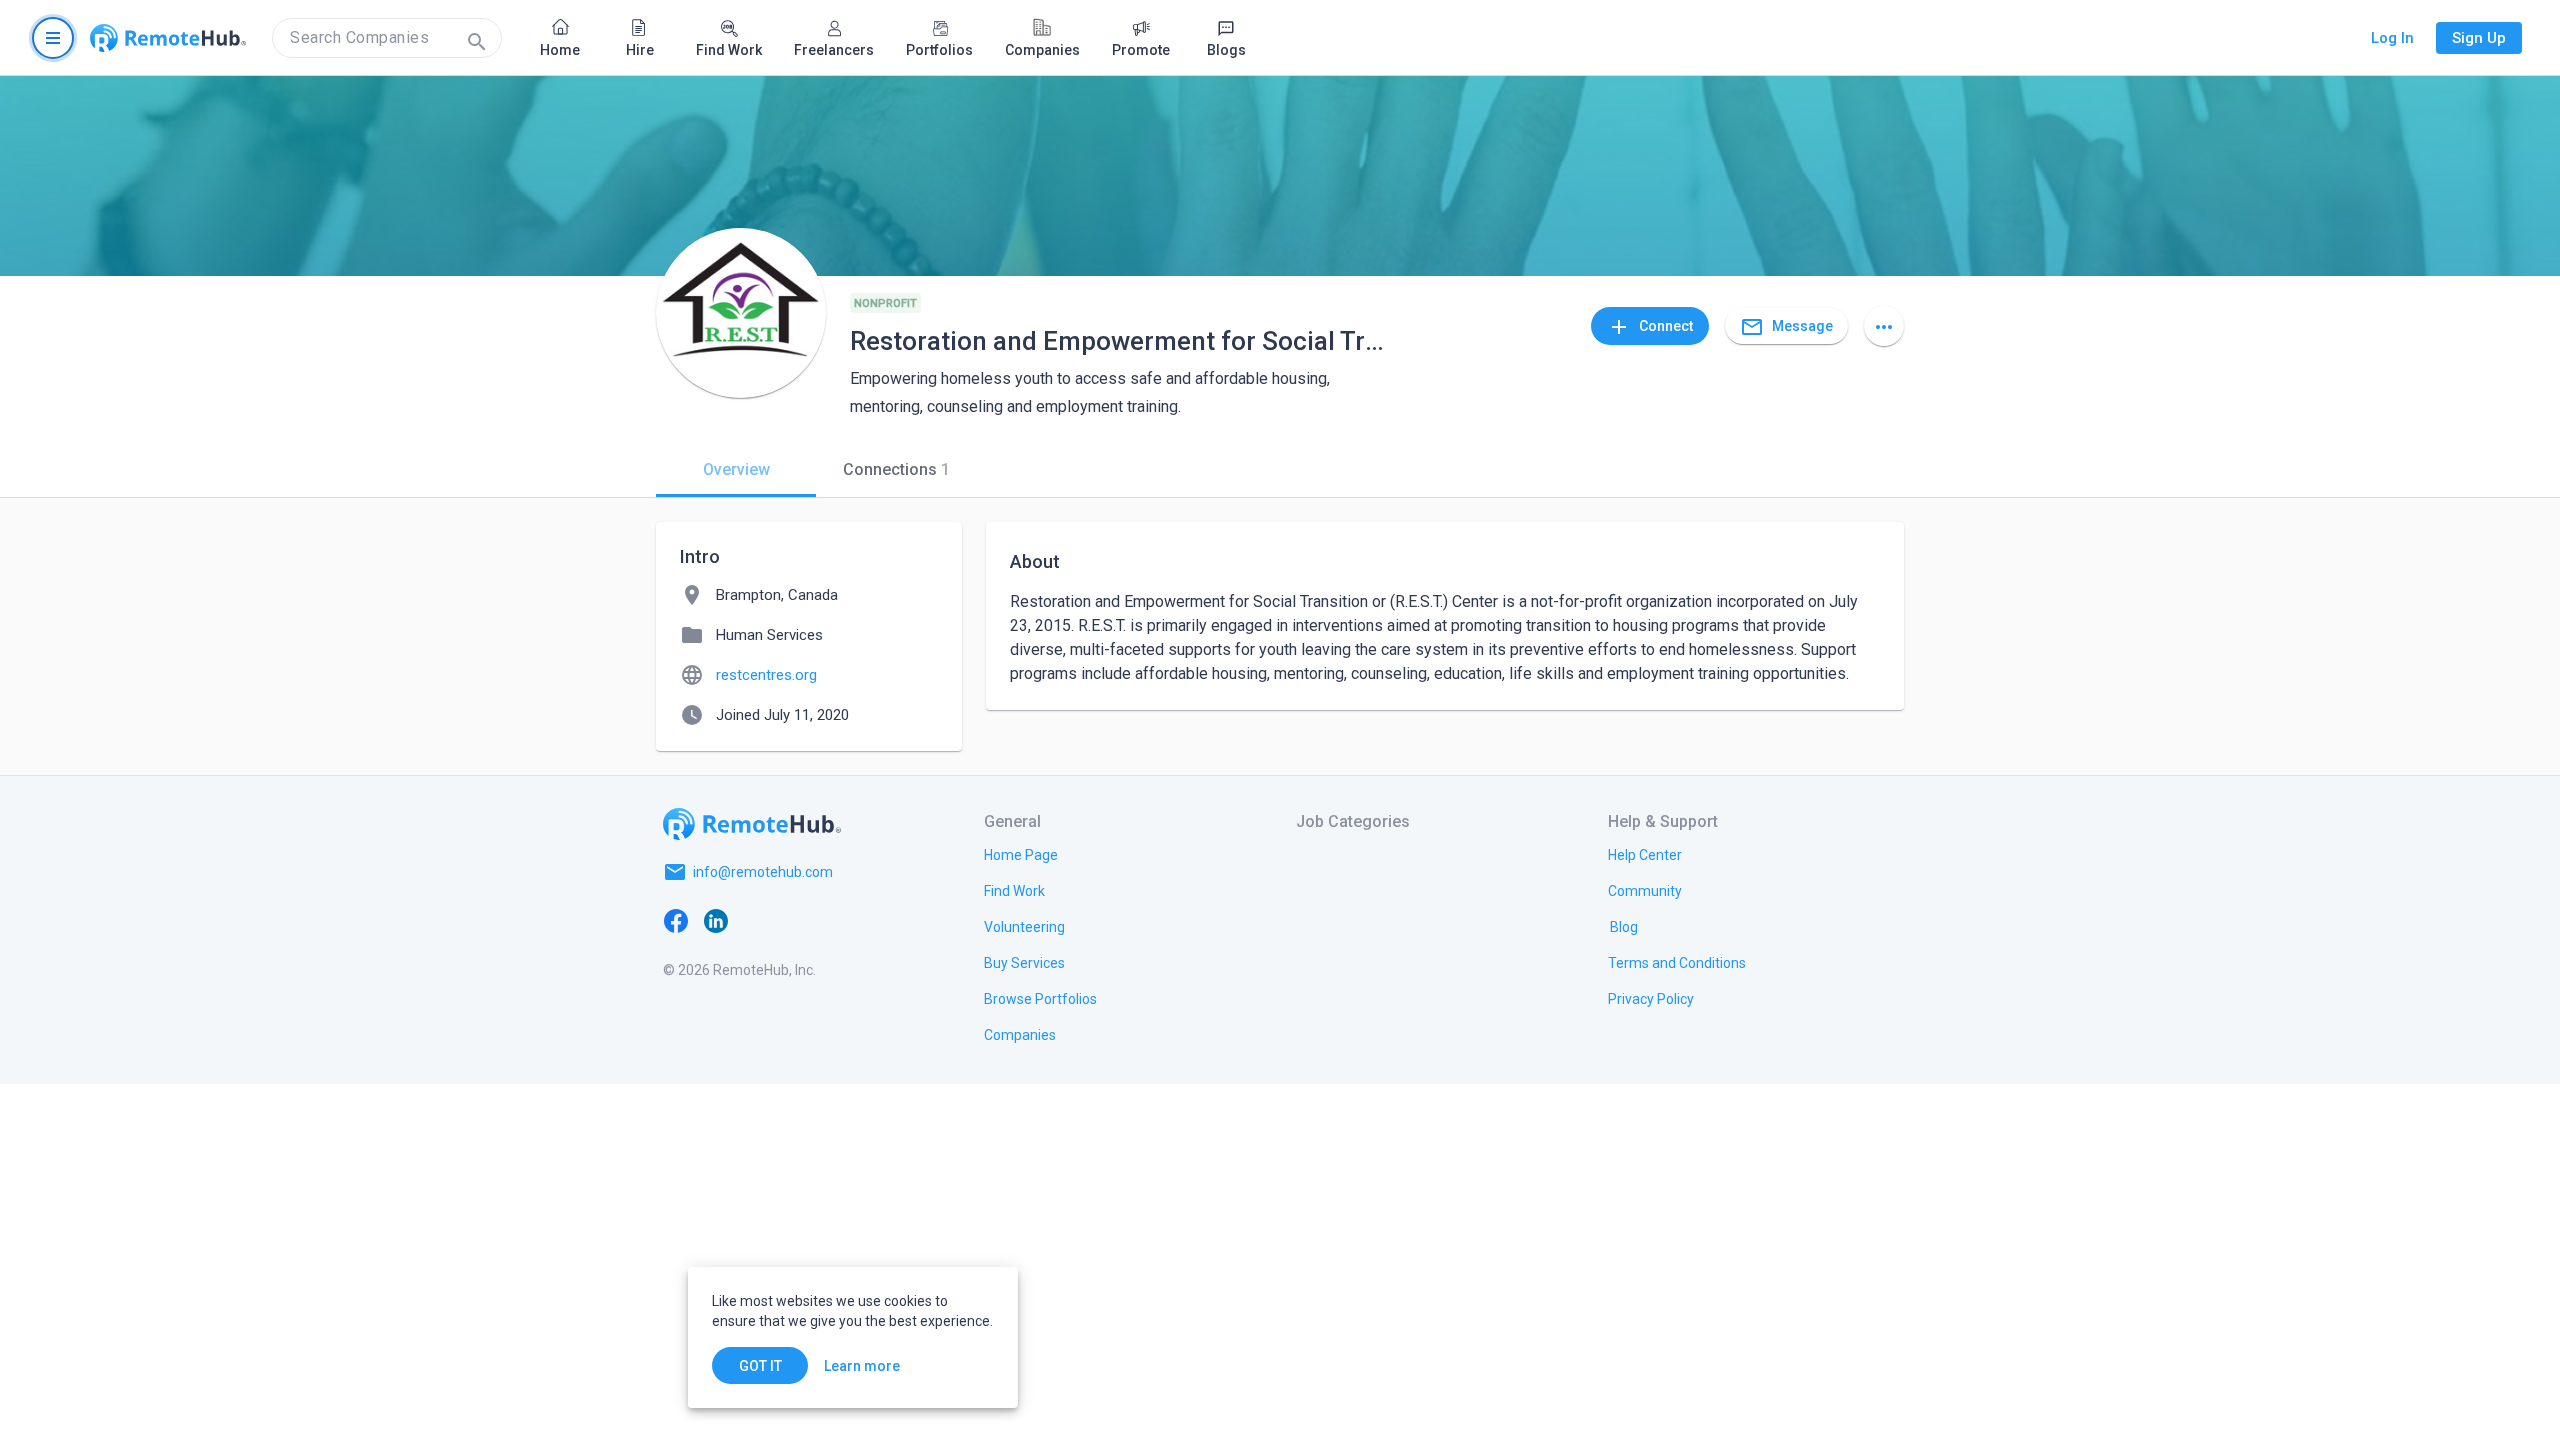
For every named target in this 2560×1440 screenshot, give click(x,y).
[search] (387, 38)
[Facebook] (676, 920)
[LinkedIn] (716, 920)
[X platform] (756, 920)
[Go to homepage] (168, 38)
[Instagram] (796, 920)
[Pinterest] (836, 920)
